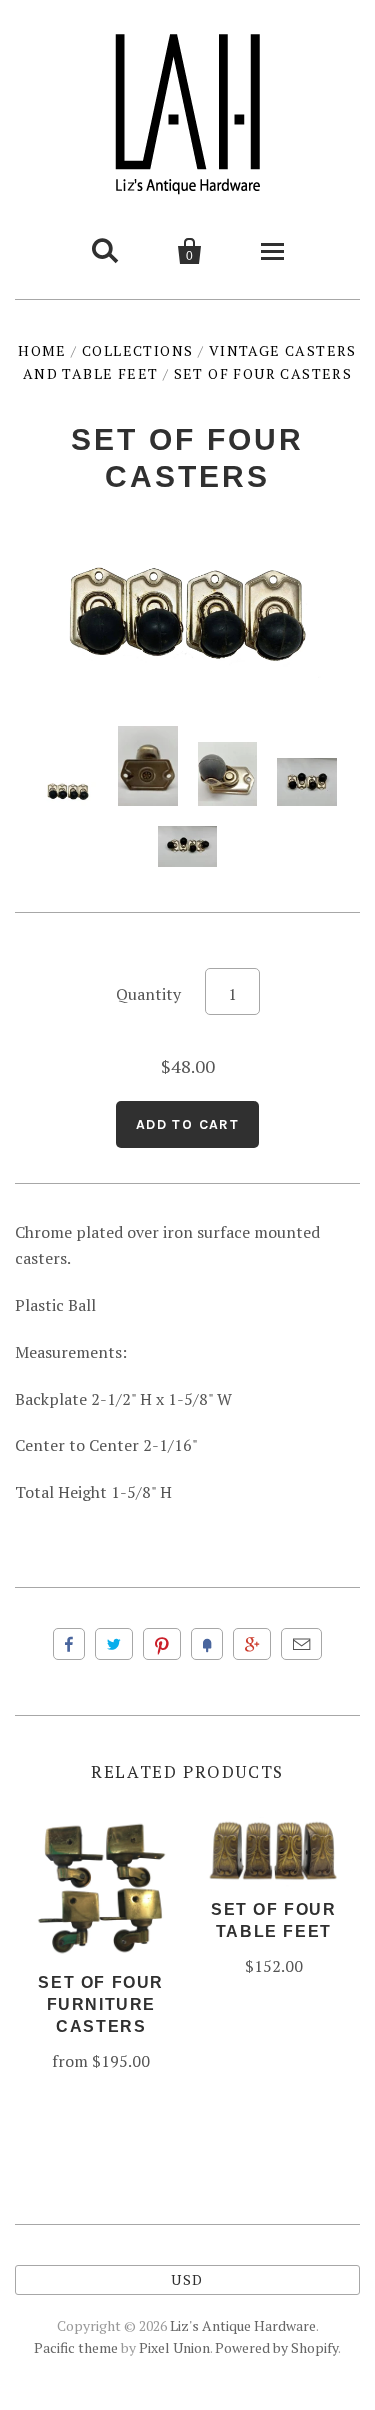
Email (301, 1644)
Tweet (114, 1644)
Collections (137, 350)
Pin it (162, 1644)
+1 (252, 1644)
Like (69, 1644)
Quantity (148, 994)
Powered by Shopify (276, 2347)
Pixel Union (174, 2347)
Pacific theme (76, 2347)
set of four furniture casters (101, 2004)
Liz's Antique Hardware (243, 2325)
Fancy (207, 1644)
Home (42, 350)
